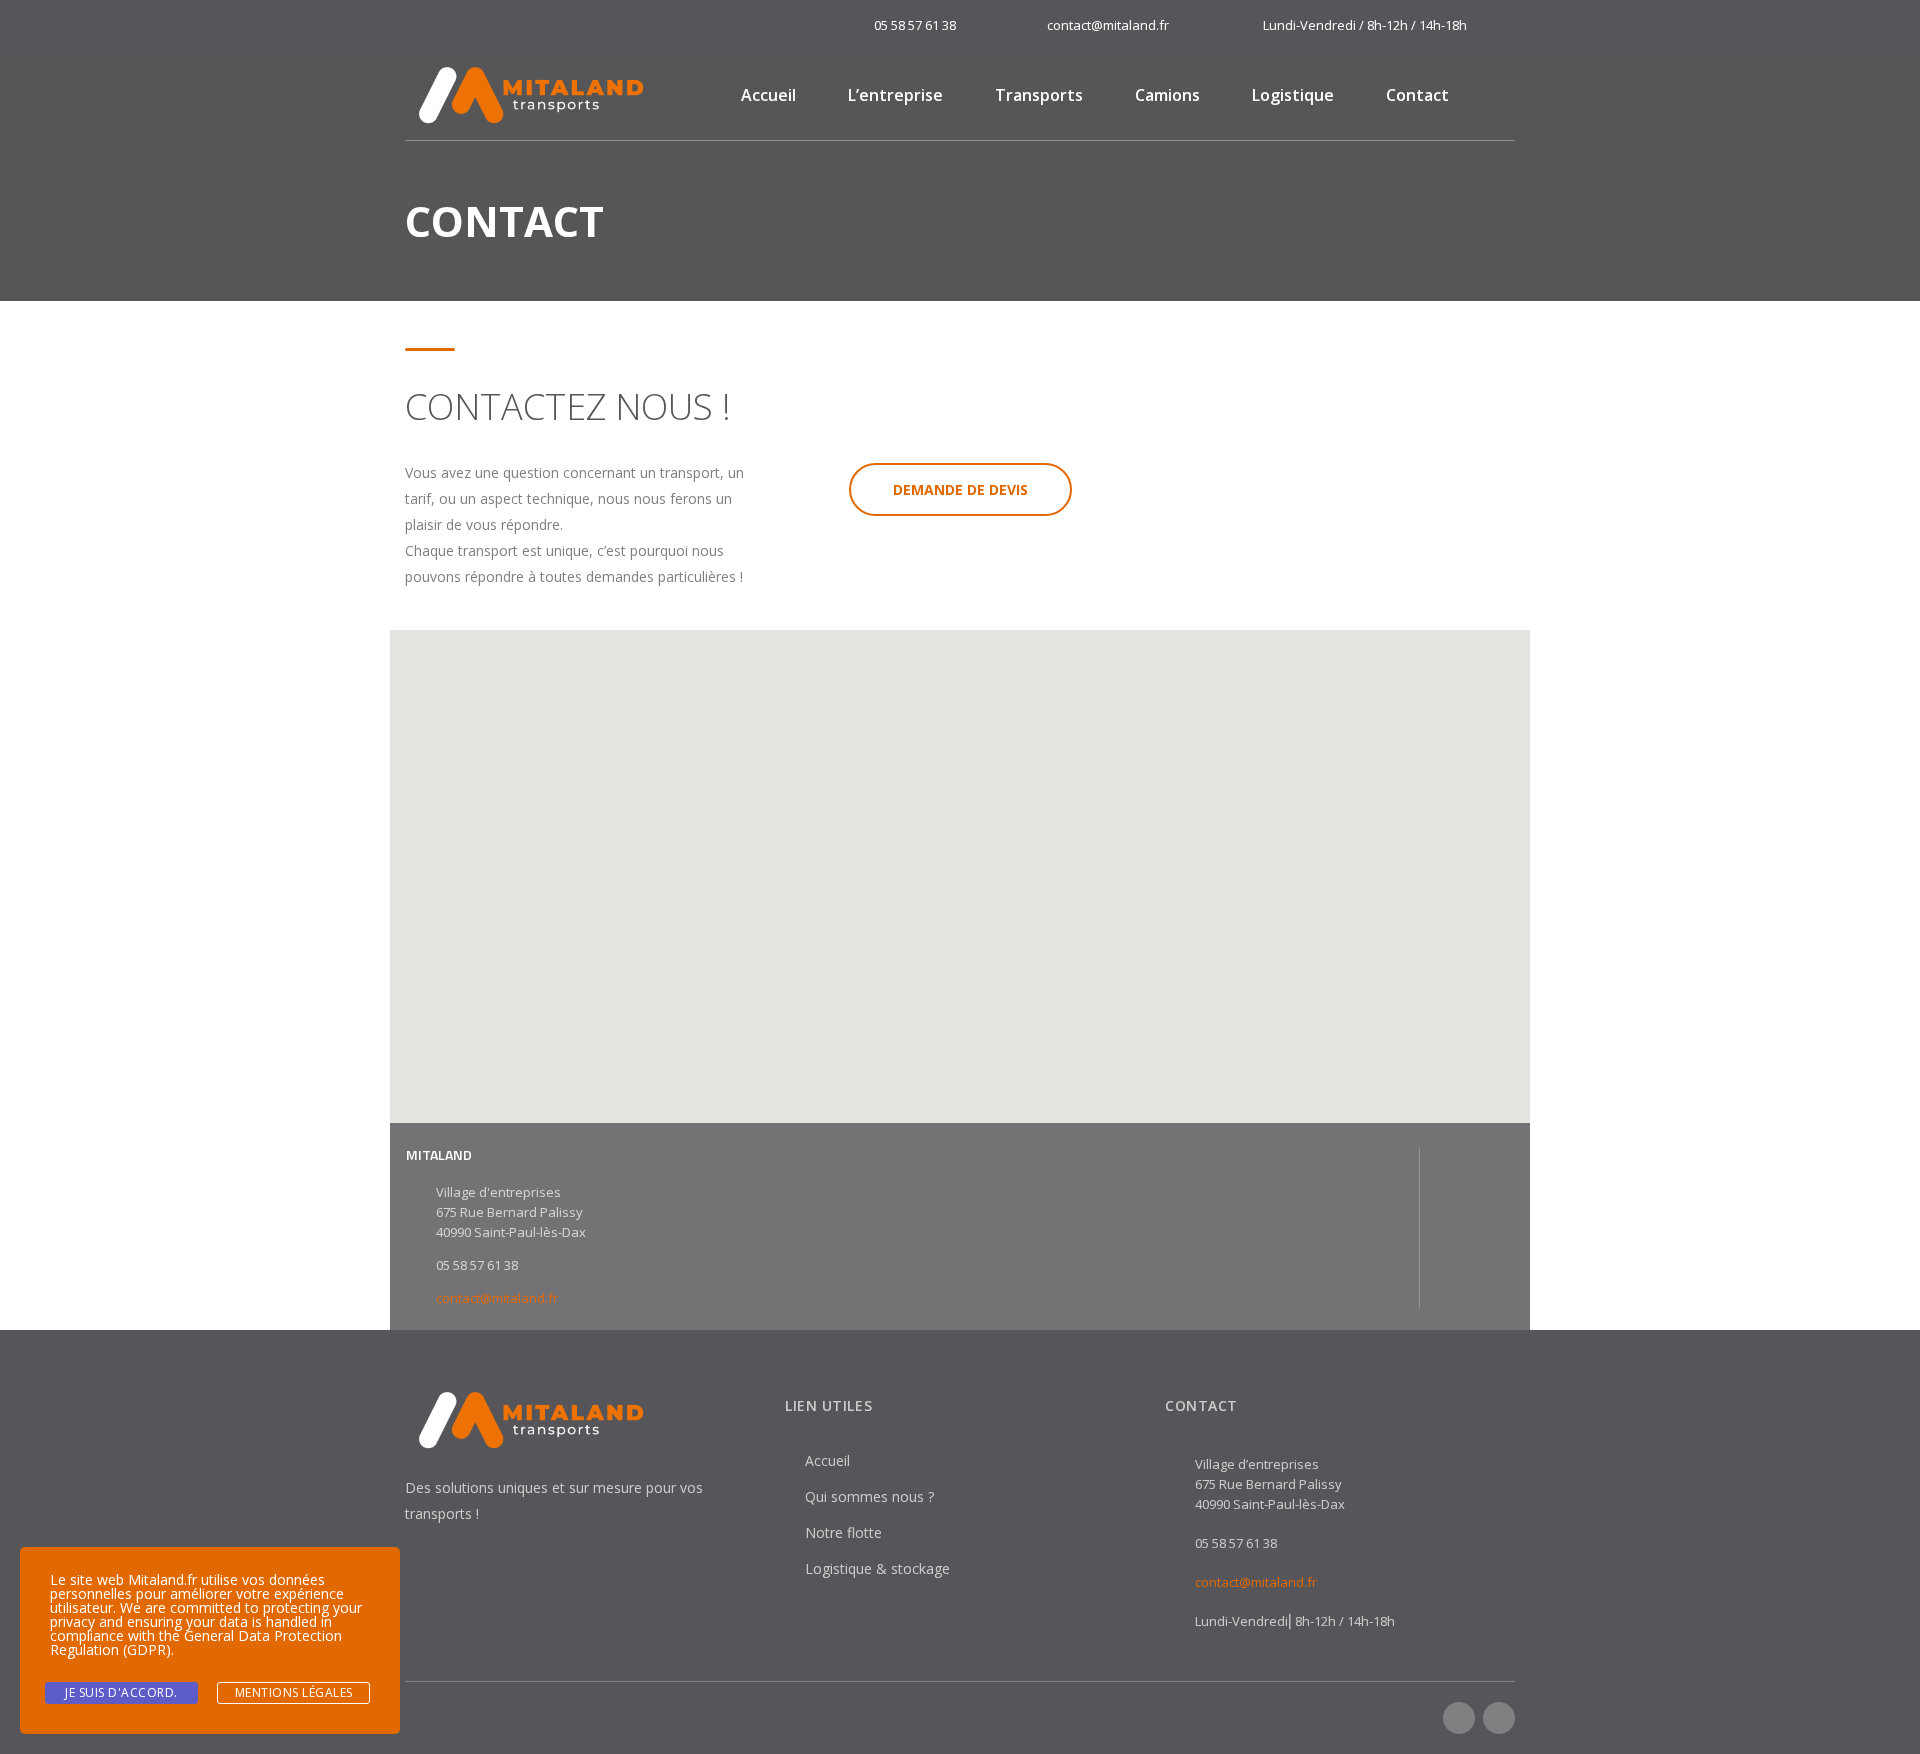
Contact (1417, 95)
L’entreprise (895, 95)
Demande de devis (960, 489)
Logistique (1293, 95)
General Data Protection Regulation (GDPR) (196, 1642)
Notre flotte (843, 1532)
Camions (1167, 95)
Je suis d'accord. (121, 1692)
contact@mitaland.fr (497, 1298)
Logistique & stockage (877, 1568)
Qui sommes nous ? (869, 1496)
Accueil (768, 95)
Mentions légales (294, 1692)
